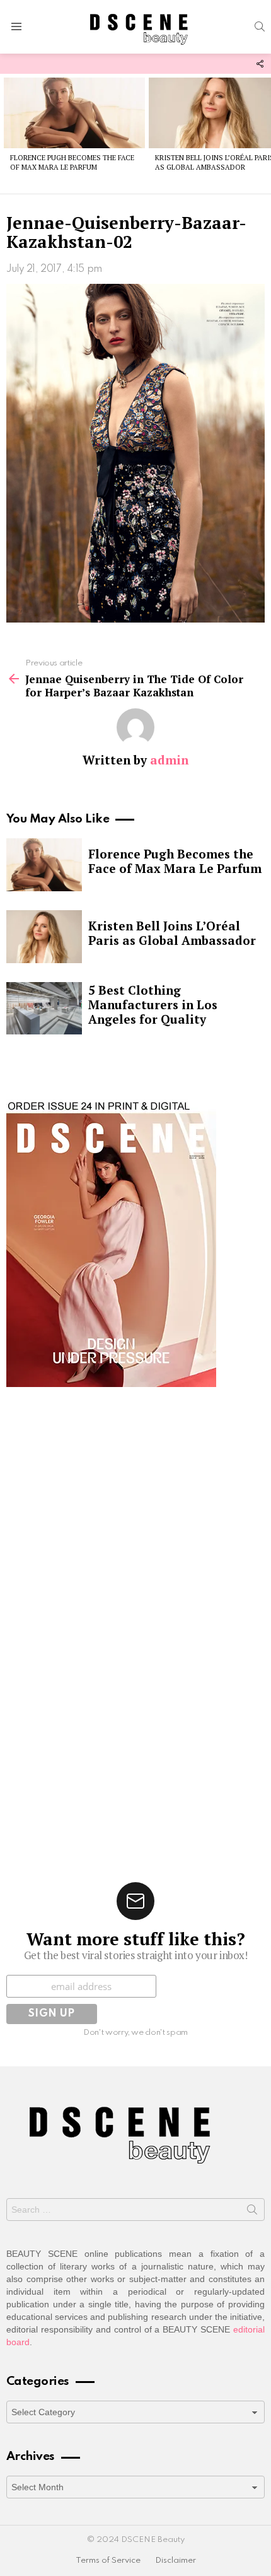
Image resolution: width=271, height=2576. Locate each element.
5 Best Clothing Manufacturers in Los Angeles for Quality (153, 1004)
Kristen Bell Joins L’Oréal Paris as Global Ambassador (172, 933)
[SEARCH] (260, 26)
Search (252, 2212)
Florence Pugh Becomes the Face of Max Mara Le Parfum (72, 162)
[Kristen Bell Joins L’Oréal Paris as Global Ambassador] (44, 937)
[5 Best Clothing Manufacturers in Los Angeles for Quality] (44, 1009)
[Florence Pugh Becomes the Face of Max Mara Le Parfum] (74, 113)
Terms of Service (108, 2561)
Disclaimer (176, 2561)
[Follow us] (260, 64)
